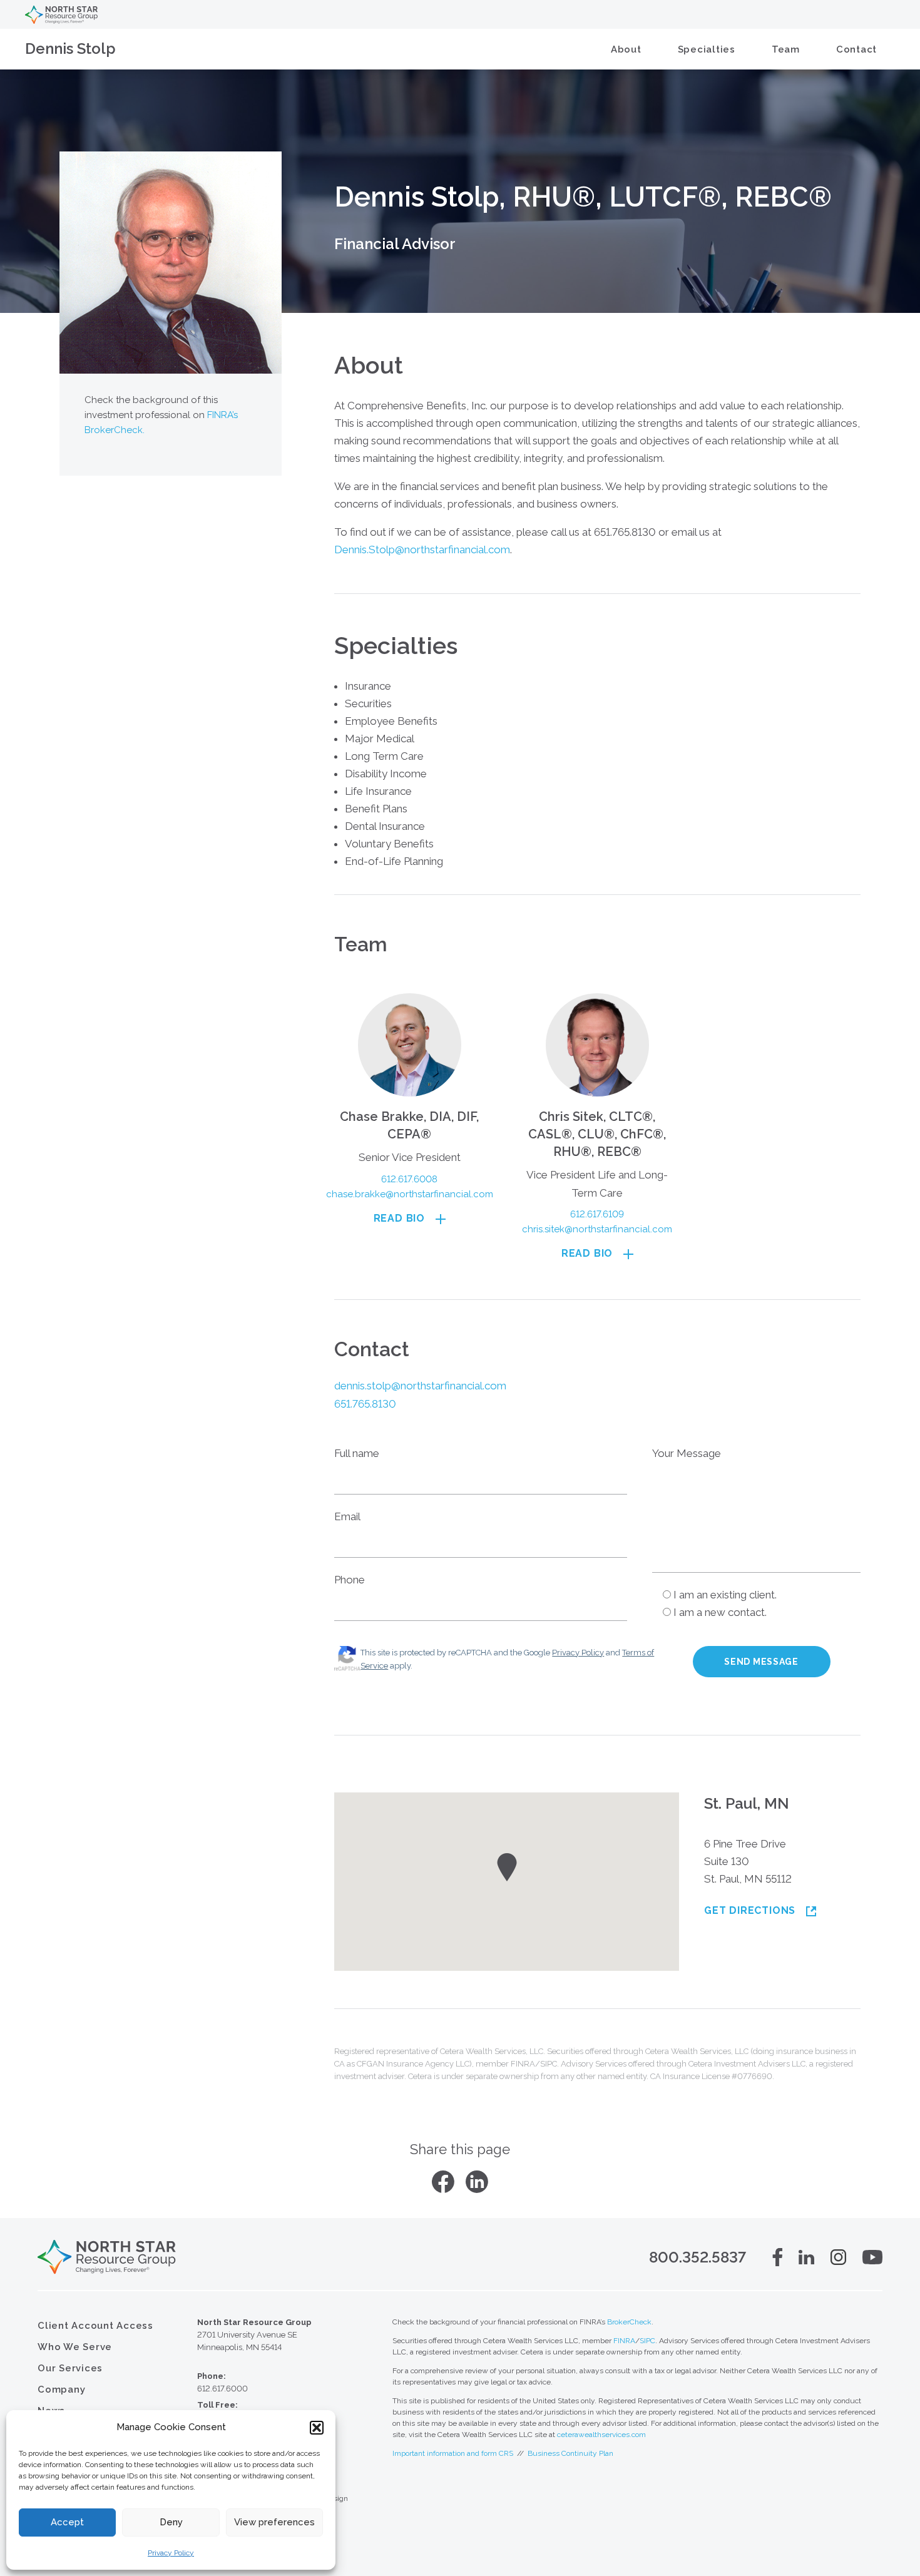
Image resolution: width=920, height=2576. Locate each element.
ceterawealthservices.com (601, 2435)
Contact (856, 49)
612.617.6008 (409, 1179)
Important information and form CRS (453, 2453)
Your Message (687, 1453)
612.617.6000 (222, 2389)
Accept (67, 2522)
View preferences (274, 2522)
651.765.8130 (365, 1404)
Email (347, 1516)
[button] (317, 2428)
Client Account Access (95, 2326)
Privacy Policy (171, 2553)
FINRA (624, 2341)
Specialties (707, 49)
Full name (357, 1453)
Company (61, 2389)
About (626, 49)
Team (786, 49)
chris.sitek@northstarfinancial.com (597, 1229)
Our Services (70, 2368)
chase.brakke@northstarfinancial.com (410, 1194)
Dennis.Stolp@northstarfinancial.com (422, 549)
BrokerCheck (629, 2322)
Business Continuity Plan (570, 2453)
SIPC (647, 2341)
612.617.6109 (597, 1214)
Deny (171, 2522)
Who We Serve (75, 2347)
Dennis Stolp (70, 49)
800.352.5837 (698, 2257)
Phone (350, 1580)
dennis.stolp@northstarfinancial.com (420, 1386)
